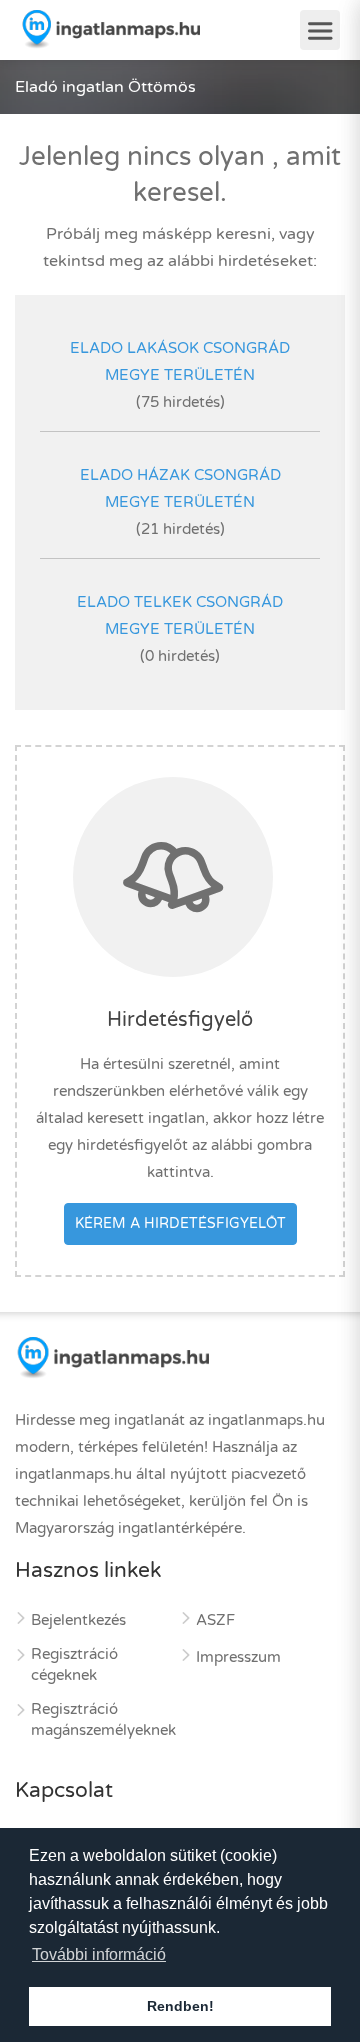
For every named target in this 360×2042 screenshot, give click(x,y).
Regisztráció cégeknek (74, 1664)
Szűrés (189, 95)
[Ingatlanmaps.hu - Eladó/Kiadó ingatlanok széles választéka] (110, 29)
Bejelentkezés (78, 1620)
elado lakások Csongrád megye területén (180, 361)
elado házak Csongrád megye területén (180, 488)
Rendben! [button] (180, 2006)
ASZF (215, 1620)
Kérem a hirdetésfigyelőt (180, 1223)
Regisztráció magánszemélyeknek (103, 1719)
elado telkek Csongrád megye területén (180, 615)
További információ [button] (99, 1954)
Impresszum (238, 1657)
